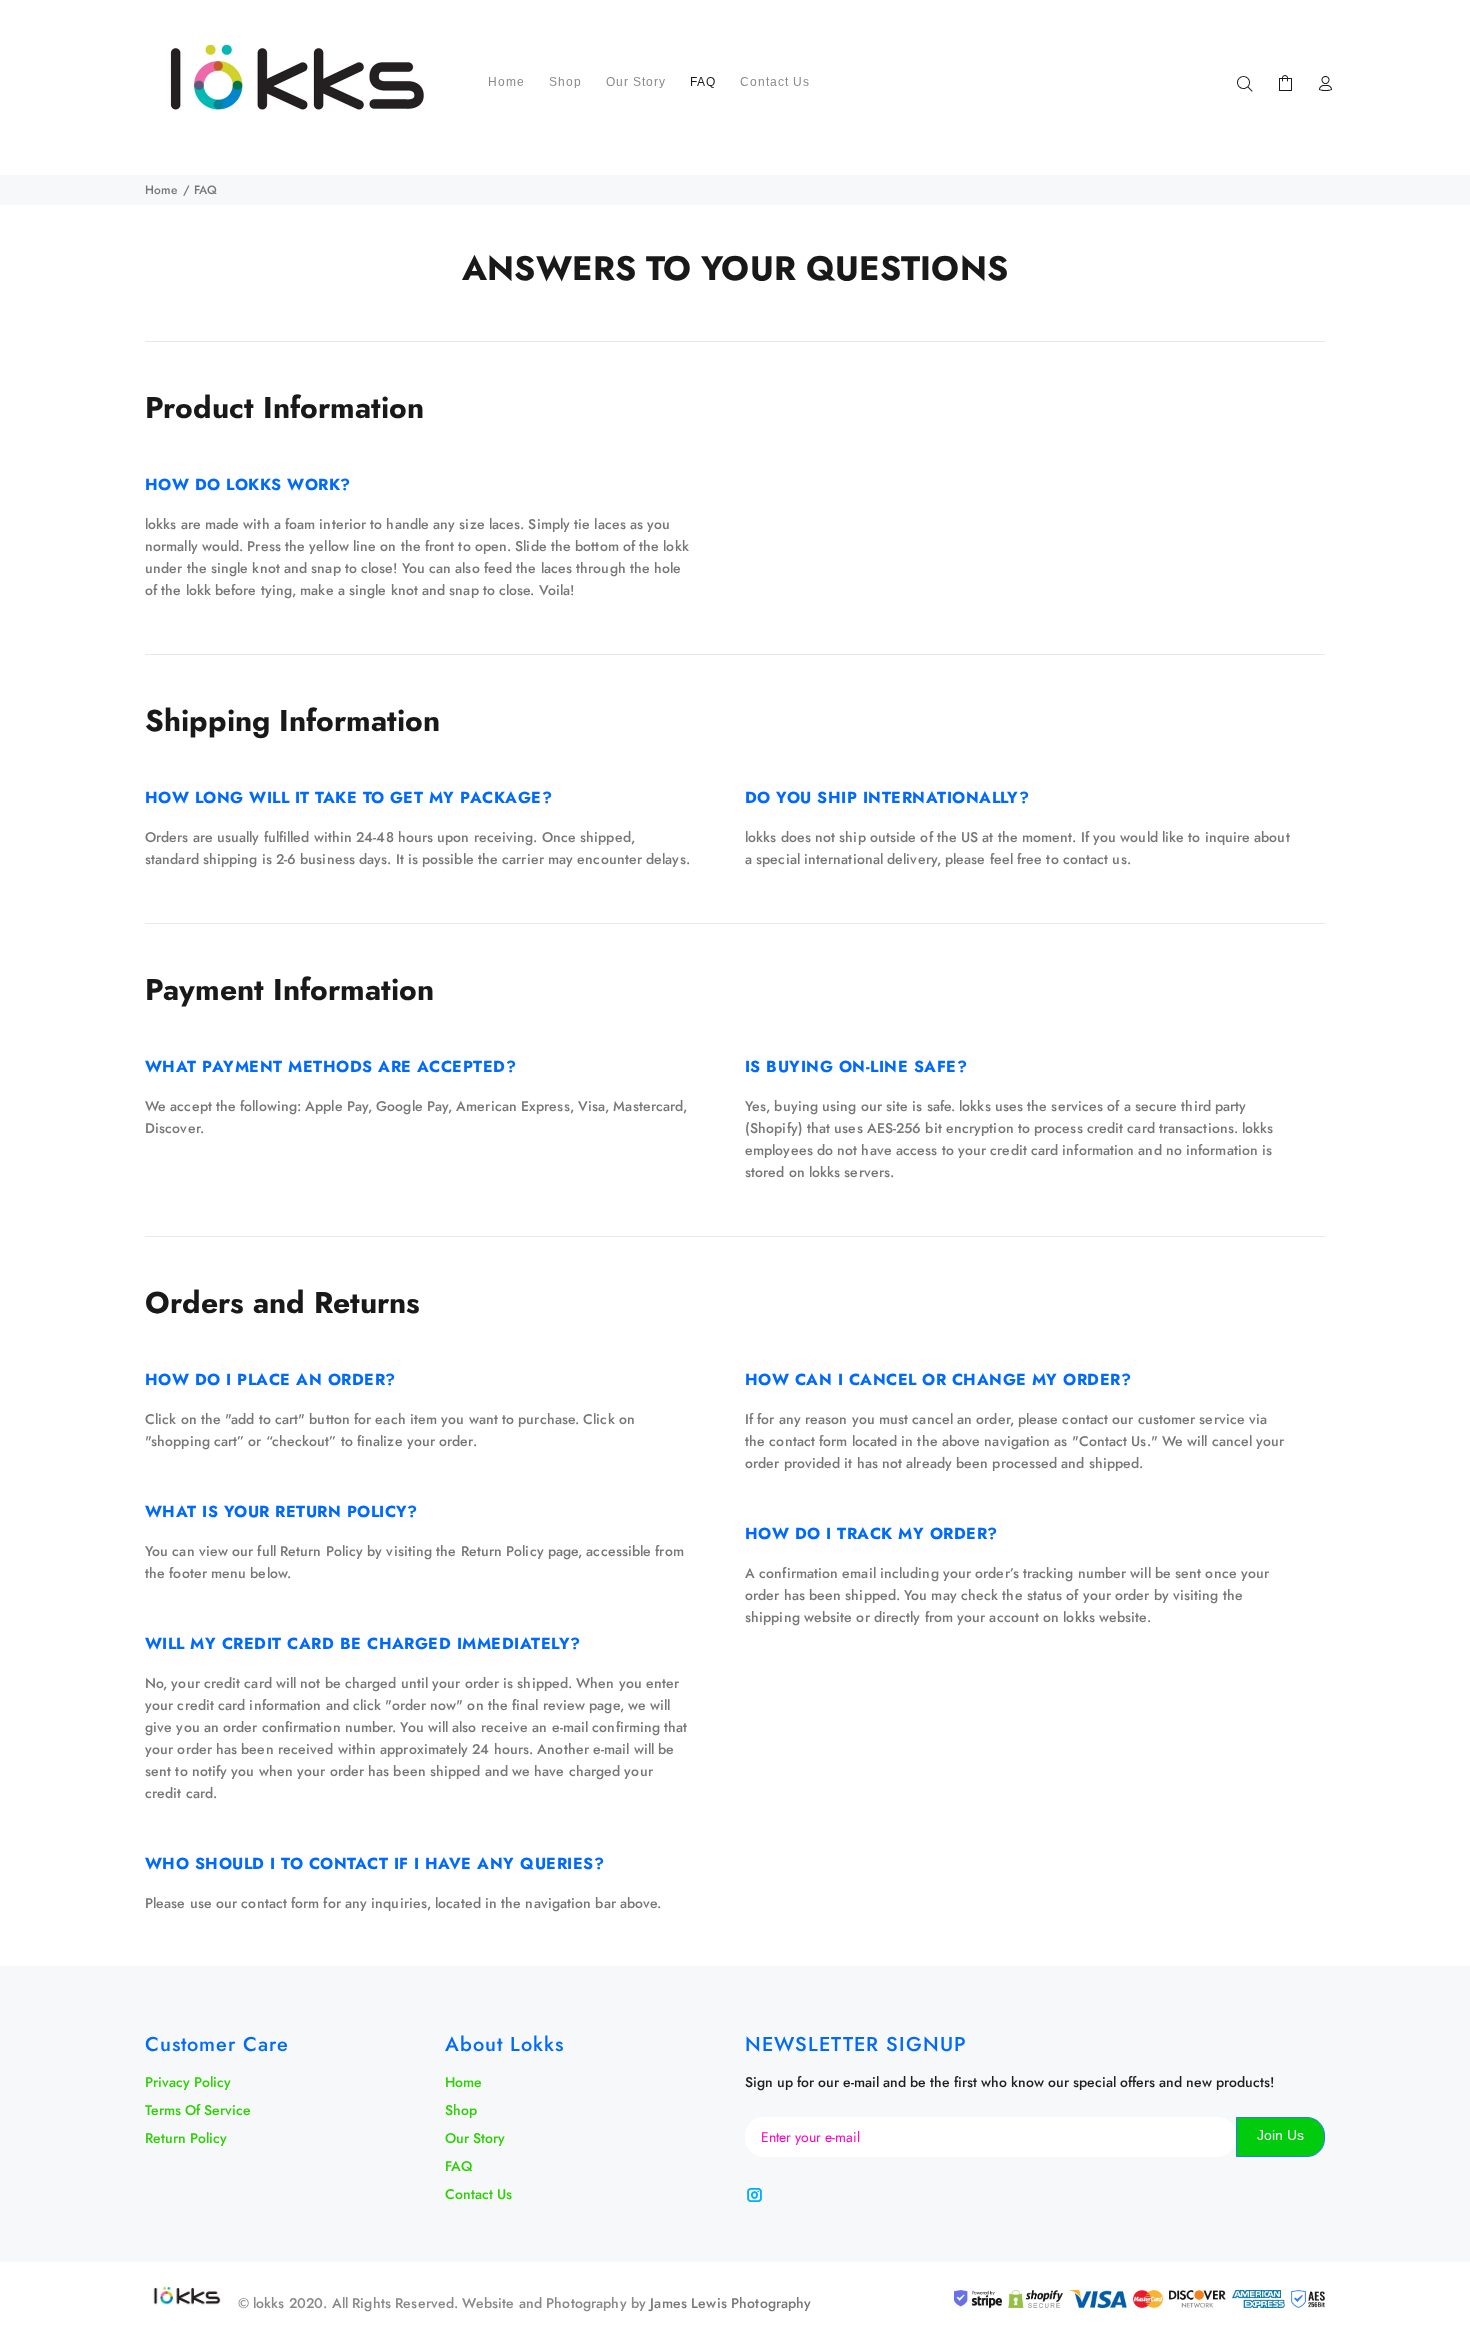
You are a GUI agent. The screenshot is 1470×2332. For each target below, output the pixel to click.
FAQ (458, 2166)
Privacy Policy (188, 2082)
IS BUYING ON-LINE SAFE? (856, 1066)
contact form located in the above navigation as (920, 1441)
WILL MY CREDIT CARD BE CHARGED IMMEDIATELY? (363, 1643)
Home (161, 190)
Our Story (475, 2138)
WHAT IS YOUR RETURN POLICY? (281, 1511)
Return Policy (502, 1551)
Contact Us (478, 2194)
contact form (280, 1903)
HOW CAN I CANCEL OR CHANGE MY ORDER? (938, 1379)
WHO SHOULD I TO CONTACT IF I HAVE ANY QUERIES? (374, 1863)
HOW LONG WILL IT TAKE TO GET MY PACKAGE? (348, 797)
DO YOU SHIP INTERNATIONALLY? (887, 797)
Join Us (1280, 2135)
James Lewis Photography (730, 2303)
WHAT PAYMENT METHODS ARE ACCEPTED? (330, 1066)
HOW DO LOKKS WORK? (248, 484)
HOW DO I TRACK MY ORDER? (871, 1533)
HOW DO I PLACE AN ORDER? (270, 1379)
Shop (461, 2110)
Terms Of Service (198, 2110)
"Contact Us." (1115, 1441)
